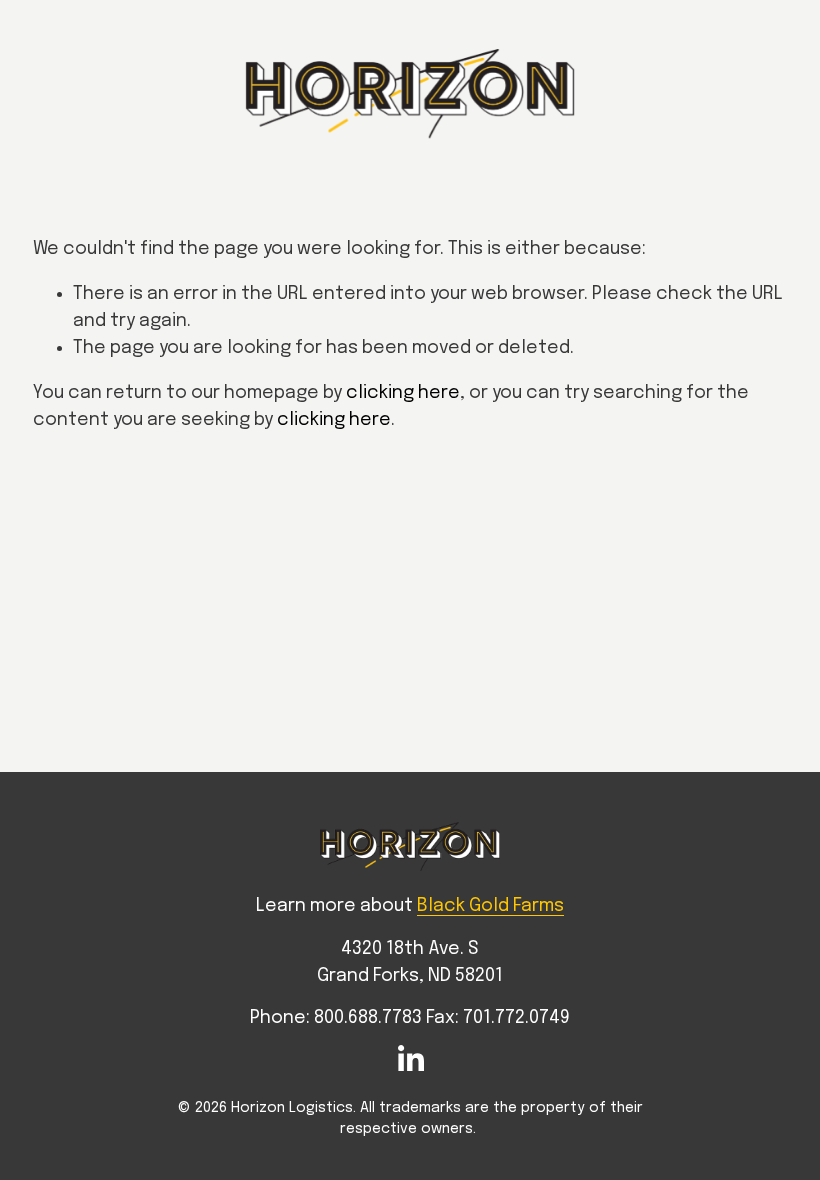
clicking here (403, 393)
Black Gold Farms (490, 906)
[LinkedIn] (410, 1059)
